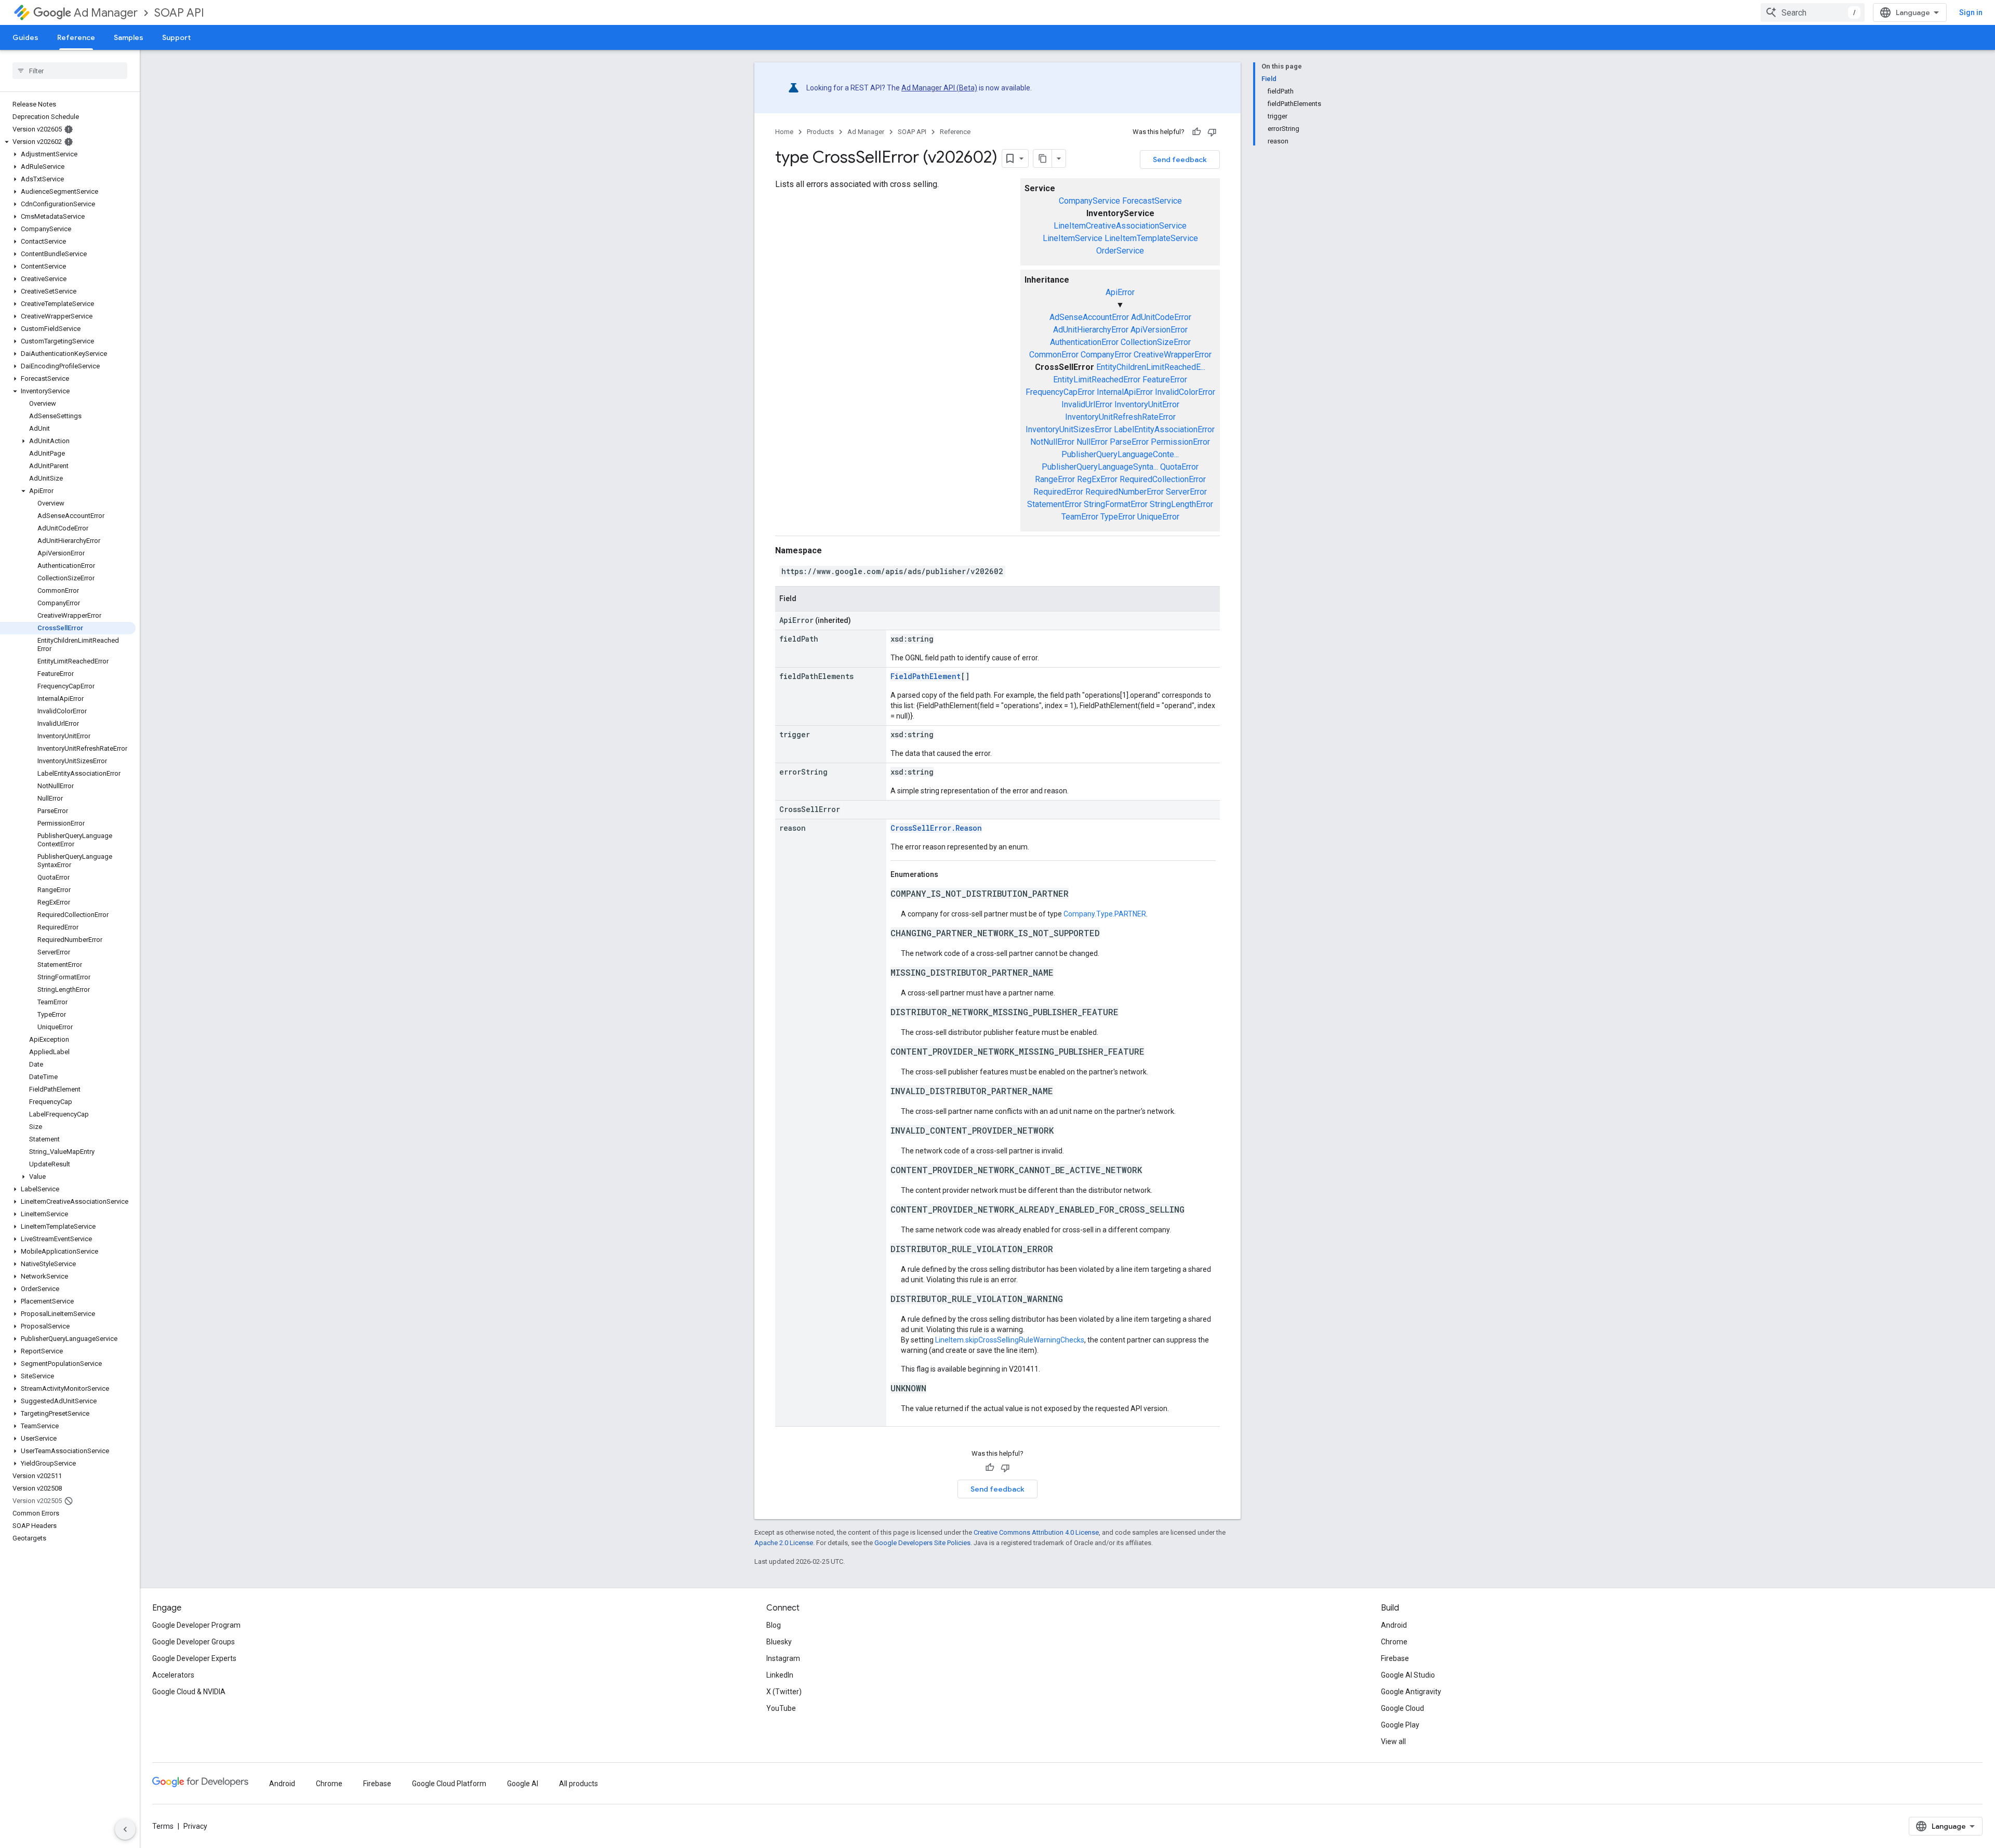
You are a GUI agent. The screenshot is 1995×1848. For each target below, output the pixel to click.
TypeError (1118, 517)
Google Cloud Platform (449, 1784)
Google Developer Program (196, 1625)
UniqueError (1158, 517)
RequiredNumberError (1125, 492)
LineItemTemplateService (1151, 238)
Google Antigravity (1411, 1692)
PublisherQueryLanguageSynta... (1100, 467)
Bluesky (779, 1642)
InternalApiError (1125, 392)
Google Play (1400, 1725)
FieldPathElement (926, 676)
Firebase (1395, 1658)
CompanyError (1106, 355)
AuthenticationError (1084, 342)
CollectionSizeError (1156, 342)
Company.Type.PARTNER (1105, 914)
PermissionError (1180, 442)
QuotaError (1179, 467)
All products (578, 1784)
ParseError (1129, 442)
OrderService (1120, 251)
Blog (774, 1625)
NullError (1092, 442)
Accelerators (173, 1675)
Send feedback (1180, 159)
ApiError (1120, 292)
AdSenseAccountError (1089, 317)
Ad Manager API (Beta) (939, 88)
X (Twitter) (784, 1692)
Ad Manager (106, 13)
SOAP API (179, 13)
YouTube (781, 1708)
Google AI (523, 1784)
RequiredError (1058, 492)
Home (784, 132)
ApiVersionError (1159, 330)
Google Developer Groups (194, 1642)
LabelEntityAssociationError (1164, 429)
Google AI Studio (1408, 1675)
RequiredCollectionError (1163, 479)
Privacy (195, 1826)
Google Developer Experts (194, 1658)
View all (1393, 1741)
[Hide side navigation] (125, 1829)
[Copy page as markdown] (1043, 158)
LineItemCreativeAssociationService (1120, 226)
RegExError (1097, 479)
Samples (129, 37)
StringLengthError (1181, 504)
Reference (76, 37)
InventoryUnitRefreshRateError (1120, 417)
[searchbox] (70, 71)
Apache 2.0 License (784, 1543)
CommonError (1054, 355)
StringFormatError (1116, 504)
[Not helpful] (1212, 132)
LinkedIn (780, 1675)
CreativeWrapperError (1173, 355)
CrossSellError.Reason (936, 828)
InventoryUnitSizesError (1069, 429)
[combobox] (1813, 12)
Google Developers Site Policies (922, 1543)
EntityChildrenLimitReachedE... (1151, 367)
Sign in (1971, 12)
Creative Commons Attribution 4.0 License (1036, 1532)
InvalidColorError (1185, 392)
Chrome (1394, 1642)
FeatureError (1165, 380)
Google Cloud (1402, 1708)
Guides (25, 37)
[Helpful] (1196, 132)
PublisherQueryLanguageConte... (1120, 454)
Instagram (783, 1658)
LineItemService (1073, 238)
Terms (163, 1826)
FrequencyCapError (1060, 392)
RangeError (1055, 479)
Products (820, 132)
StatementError (1054, 504)
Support (176, 37)
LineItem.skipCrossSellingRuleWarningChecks (1010, 1340)
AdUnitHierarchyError (1091, 330)
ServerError (1186, 492)
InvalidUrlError (1087, 404)
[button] (68, 142)
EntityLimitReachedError (1097, 380)
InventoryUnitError (1147, 404)
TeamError (1080, 517)
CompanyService (1089, 201)
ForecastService (1152, 201)
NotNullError (1052, 442)
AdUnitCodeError (1161, 317)
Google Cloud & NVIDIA (189, 1692)
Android (1394, 1625)
